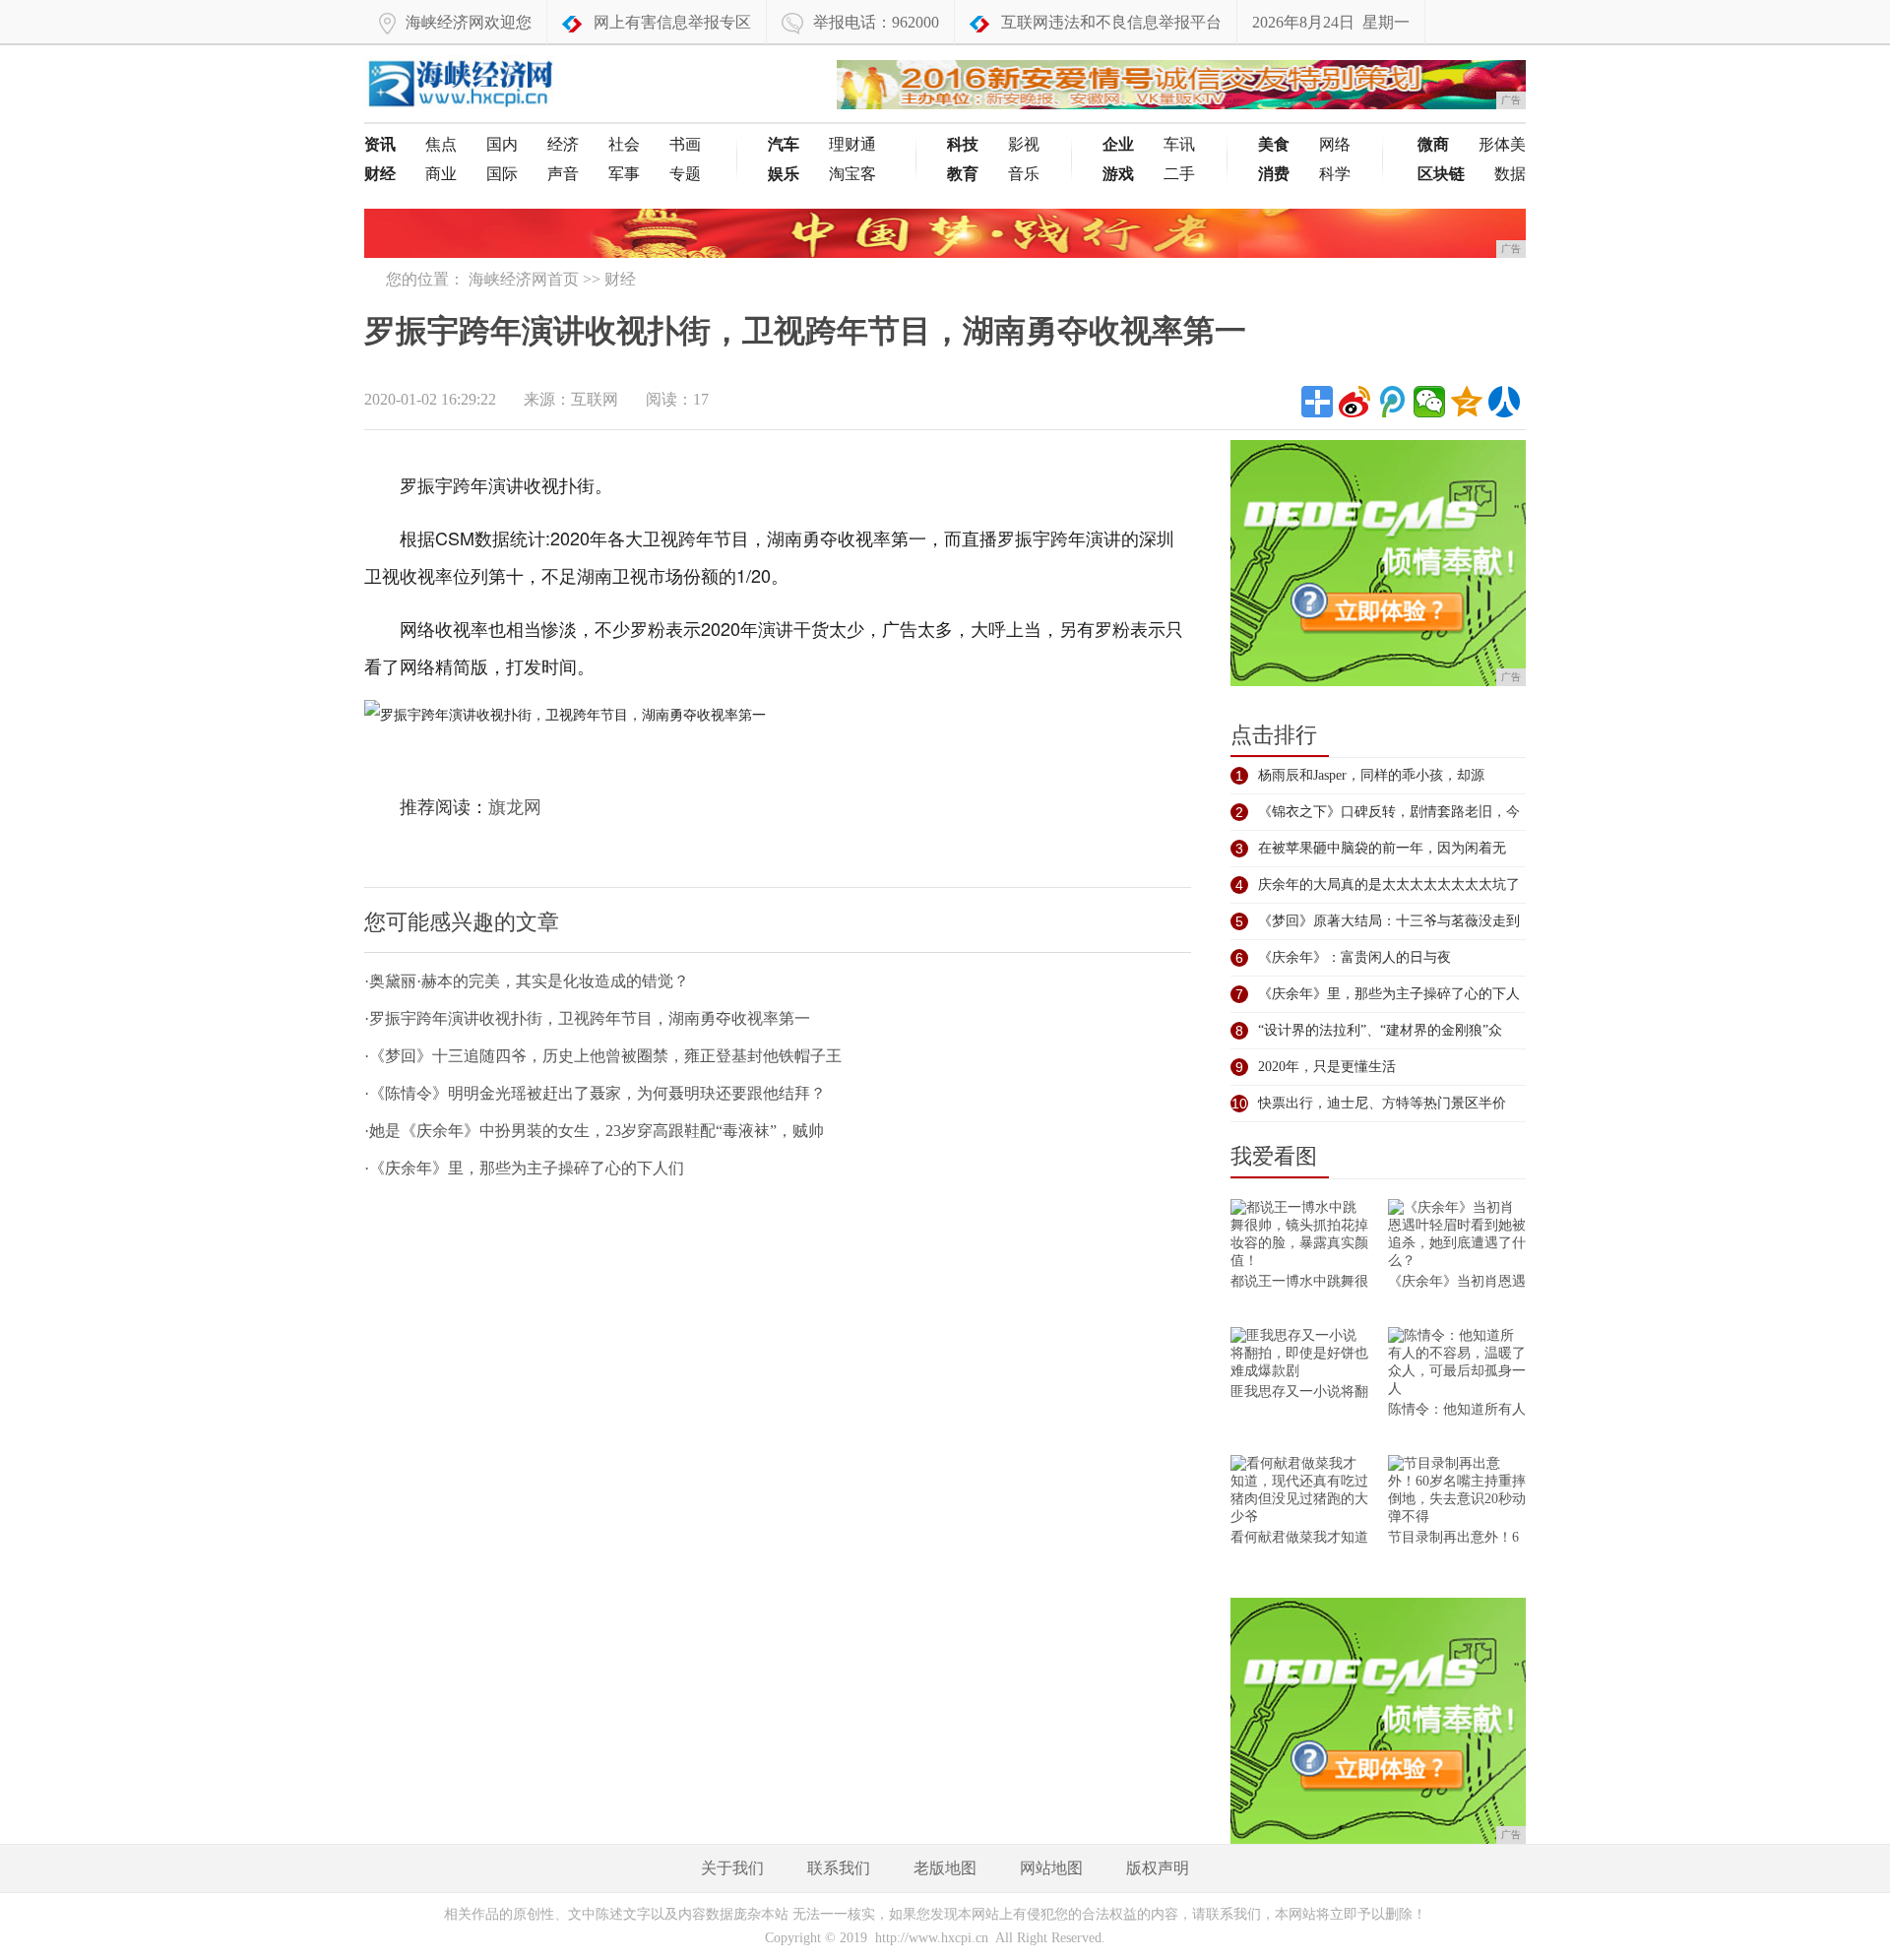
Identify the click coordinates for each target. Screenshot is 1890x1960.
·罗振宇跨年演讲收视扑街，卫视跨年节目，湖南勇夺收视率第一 (587, 1018)
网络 (1335, 144)
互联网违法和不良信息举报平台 (1111, 22)
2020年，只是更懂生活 (1327, 1067)
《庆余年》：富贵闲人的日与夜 (1354, 957)
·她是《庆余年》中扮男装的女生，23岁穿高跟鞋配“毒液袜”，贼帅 (594, 1131)
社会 (624, 144)
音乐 (1024, 174)
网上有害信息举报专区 (672, 22)
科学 (1335, 174)
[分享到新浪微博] (1354, 402)
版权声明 (1158, 1868)
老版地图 (945, 1868)
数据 (1510, 174)
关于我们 (732, 1868)
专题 (685, 174)
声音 (563, 174)
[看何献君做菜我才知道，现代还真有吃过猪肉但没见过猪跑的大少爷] (1299, 1492)
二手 (1179, 174)
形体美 (1502, 144)
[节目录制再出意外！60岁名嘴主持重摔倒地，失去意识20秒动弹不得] (1457, 1492)
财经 (620, 279)
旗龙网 (515, 807)
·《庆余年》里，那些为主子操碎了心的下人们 (524, 1168)
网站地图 (1051, 1868)
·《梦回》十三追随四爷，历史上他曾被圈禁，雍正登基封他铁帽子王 (603, 1056)
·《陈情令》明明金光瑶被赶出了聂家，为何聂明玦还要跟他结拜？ (595, 1093)
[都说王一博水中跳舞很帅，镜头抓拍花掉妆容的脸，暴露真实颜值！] (1299, 1236)
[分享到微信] (1429, 402)
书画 (685, 144)
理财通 (852, 144)
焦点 (441, 144)
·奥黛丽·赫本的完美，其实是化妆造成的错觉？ (527, 981)
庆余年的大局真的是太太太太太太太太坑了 (1389, 885)
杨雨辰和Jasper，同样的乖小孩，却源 (1371, 775)
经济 (563, 144)
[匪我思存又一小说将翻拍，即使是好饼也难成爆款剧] (1299, 1355)
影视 (1024, 144)
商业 (441, 174)
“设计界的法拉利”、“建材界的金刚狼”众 (1380, 1030)
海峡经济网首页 (524, 279)
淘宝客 (852, 174)
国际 (502, 174)
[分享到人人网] (1504, 402)
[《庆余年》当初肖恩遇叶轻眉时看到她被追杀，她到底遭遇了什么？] (1457, 1236)
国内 (502, 144)
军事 (624, 174)
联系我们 (839, 1868)
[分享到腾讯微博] (1392, 402)
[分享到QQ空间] (1467, 402)
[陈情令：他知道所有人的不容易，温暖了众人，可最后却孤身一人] (1457, 1364)
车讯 (1179, 144)
